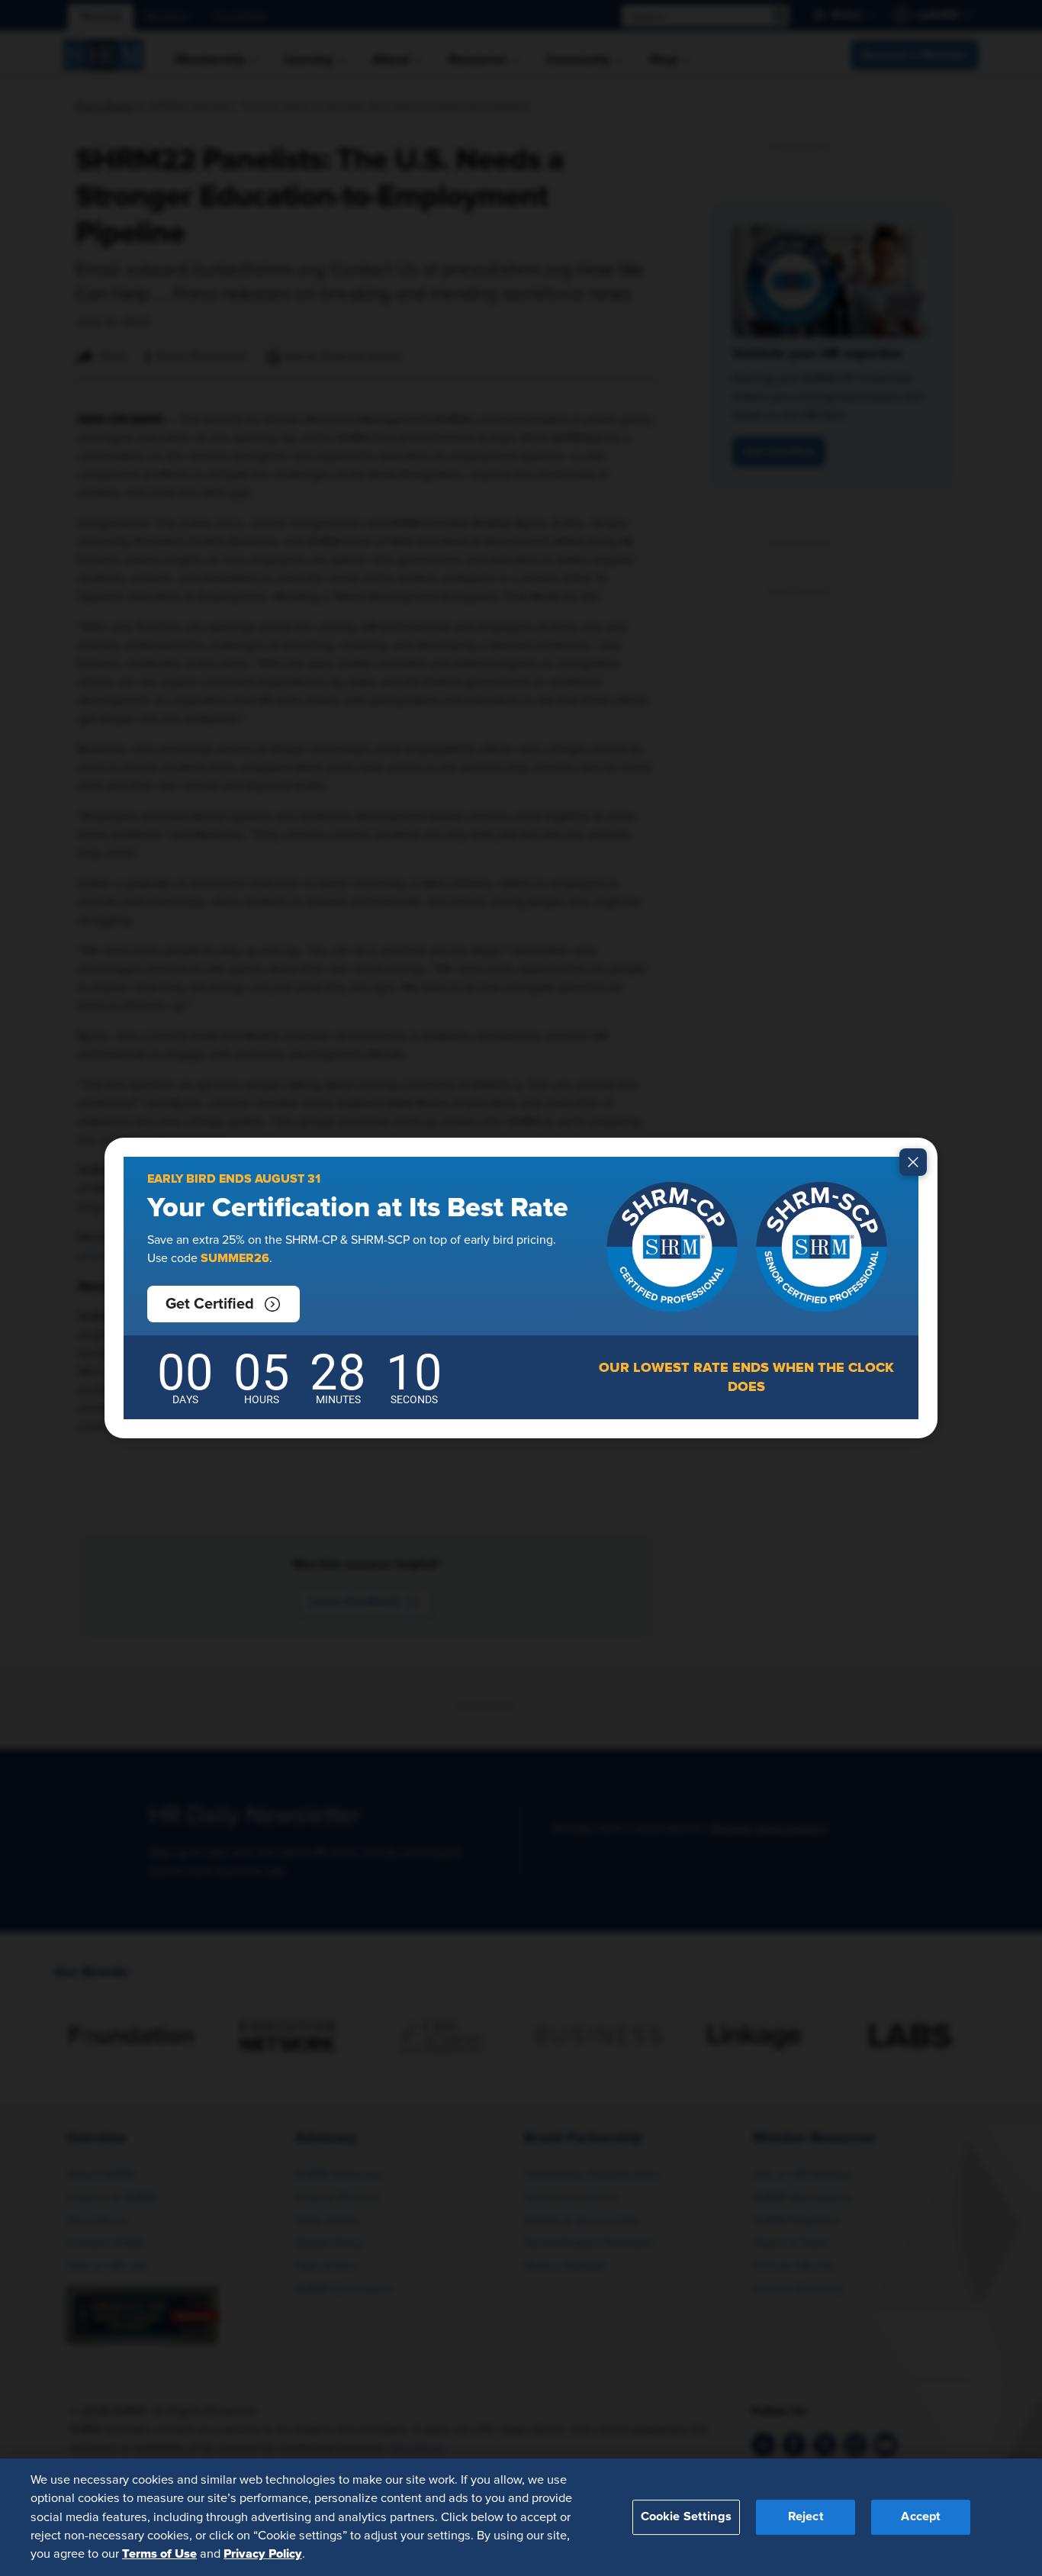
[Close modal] (913, 1162)
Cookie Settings (686, 2516)
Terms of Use (159, 2554)
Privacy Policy (263, 2554)
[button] (224, 1304)
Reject (806, 2516)
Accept (921, 2516)
